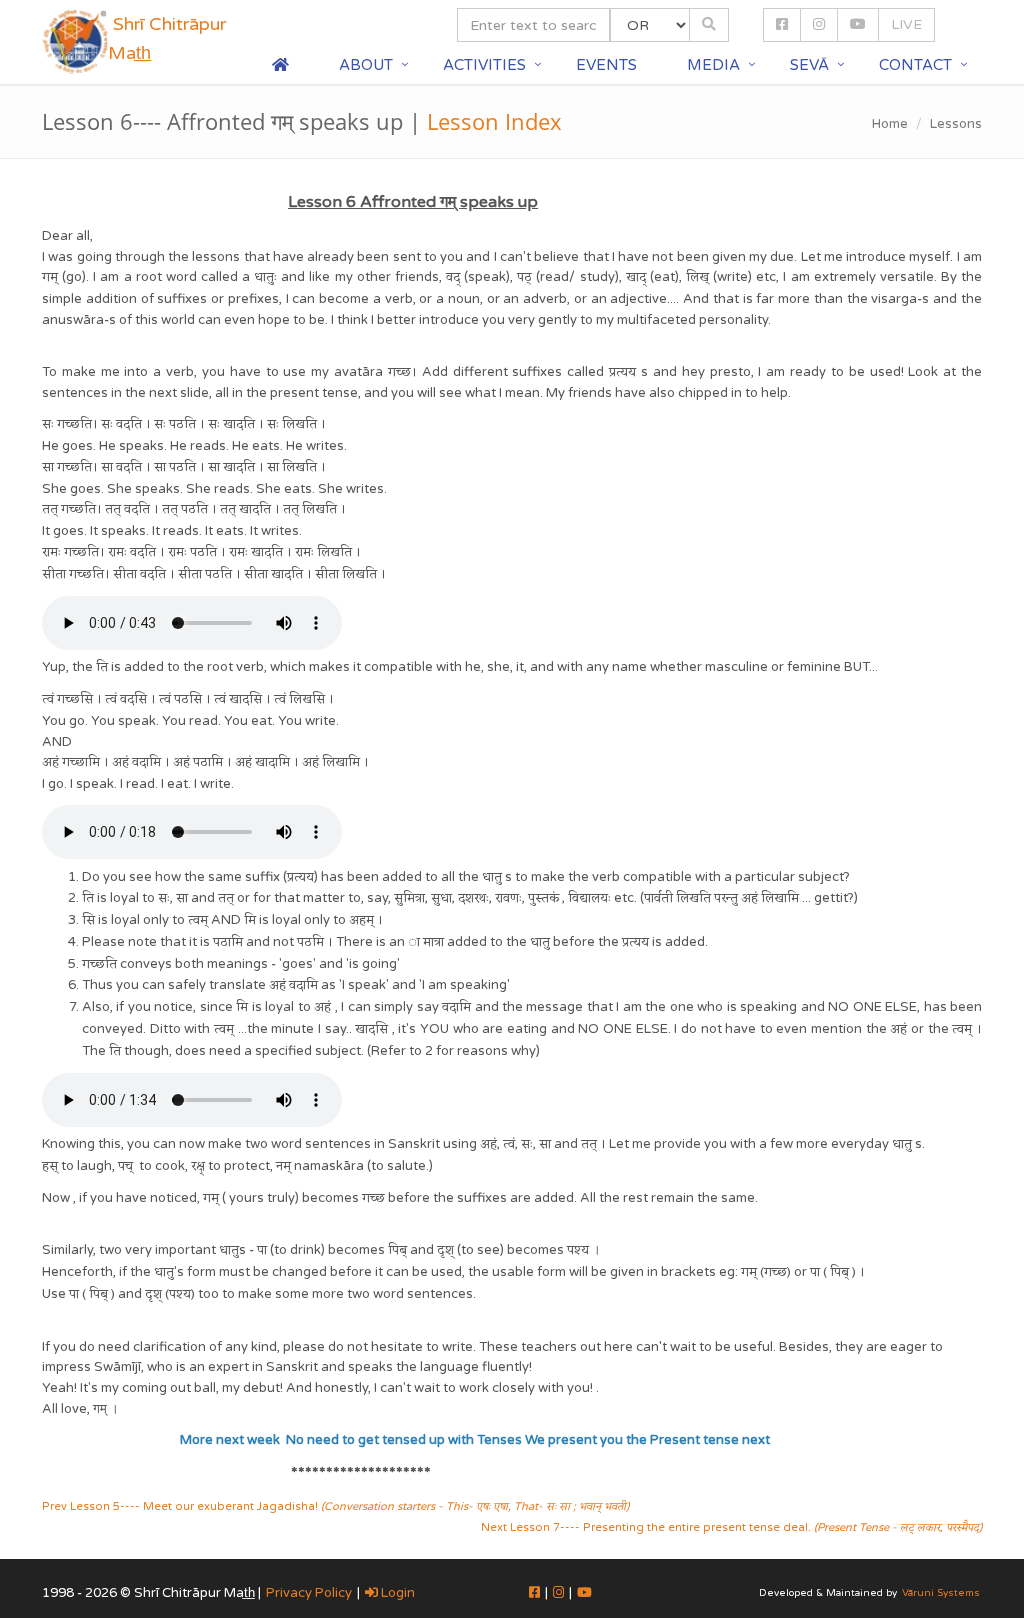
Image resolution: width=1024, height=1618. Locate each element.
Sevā (809, 65)
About (366, 65)
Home (890, 124)
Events (606, 65)
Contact (915, 65)
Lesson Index (494, 121)
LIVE (906, 24)
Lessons (956, 124)
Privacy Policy (309, 1593)
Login (396, 1593)
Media (713, 65)
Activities (484, 65)
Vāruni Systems (941, 1593)
